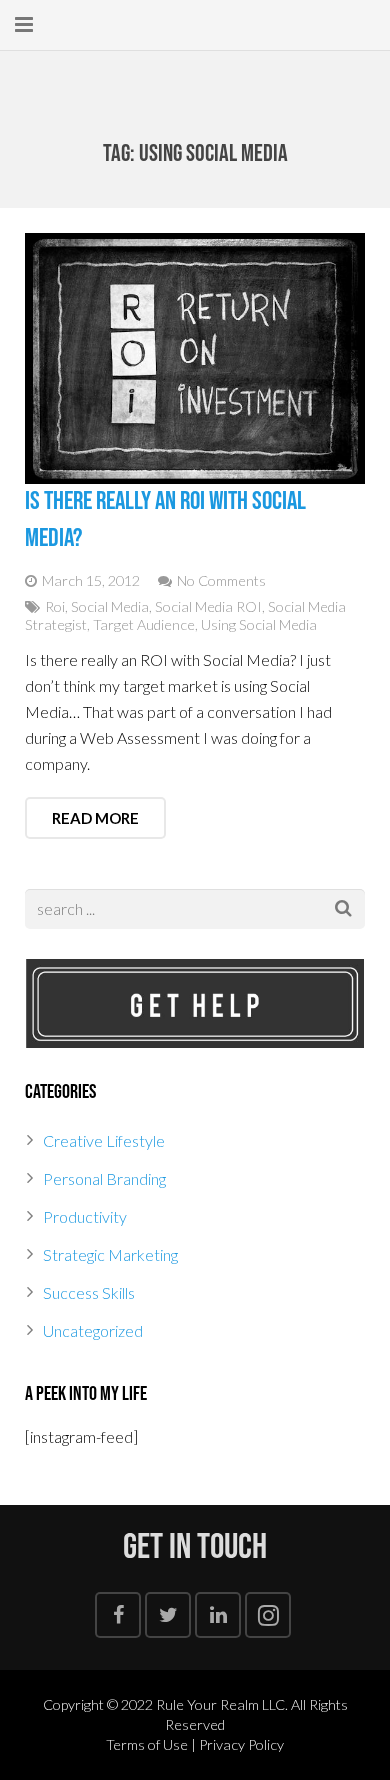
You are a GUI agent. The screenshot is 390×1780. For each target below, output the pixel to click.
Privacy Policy (241, 1744)
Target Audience (144, 624)
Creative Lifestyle (104, 1140)
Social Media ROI (208, 606)
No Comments (221, 580)
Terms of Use (147, 1744)
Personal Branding (104, 1178)
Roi (55, 606)
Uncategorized (93, 1330)
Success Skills (89, 1292)
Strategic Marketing (110, 1254)
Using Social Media (259, 624)
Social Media (110, 606)
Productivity (85, 1216)
